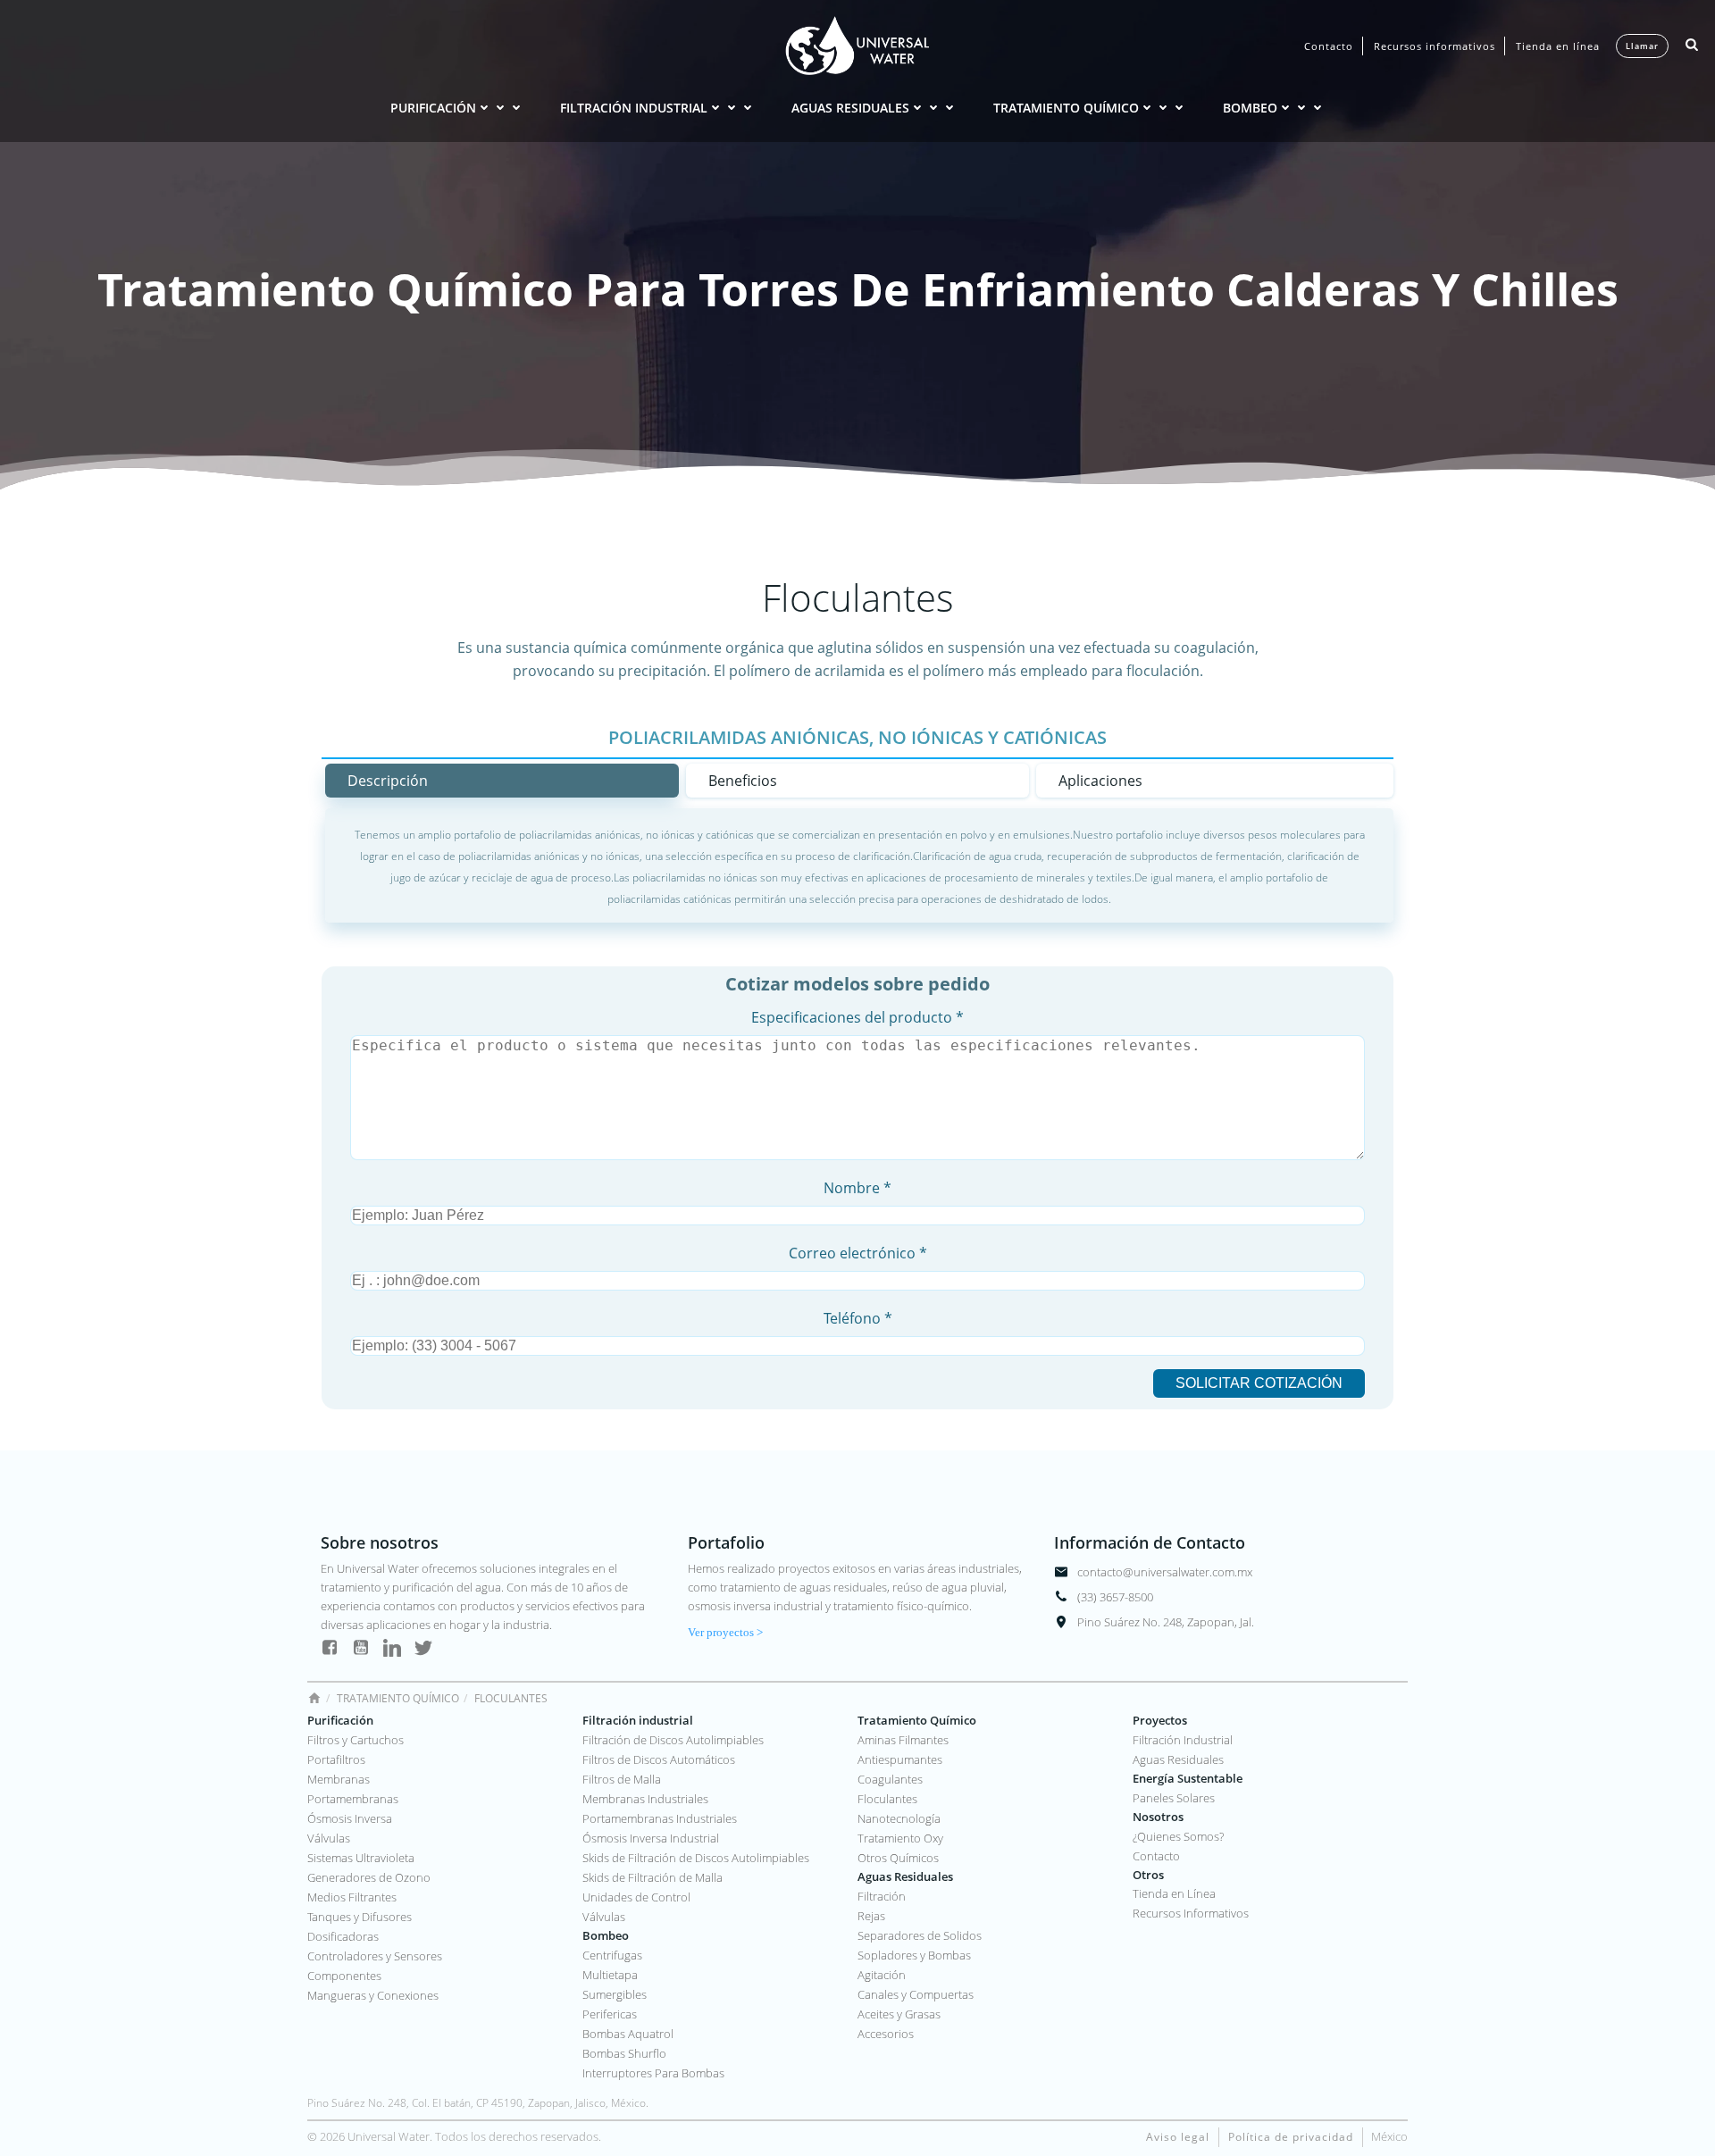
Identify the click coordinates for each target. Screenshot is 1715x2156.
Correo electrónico (858, 1253)
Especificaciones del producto (857, 1017)
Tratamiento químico (1066, 108)
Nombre (857, 1188)
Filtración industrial (634, 108)
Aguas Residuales (850, 108)
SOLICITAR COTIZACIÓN (1259, 1383)
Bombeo (1250, 108)
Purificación (433, 108)
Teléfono (858, 1318)
